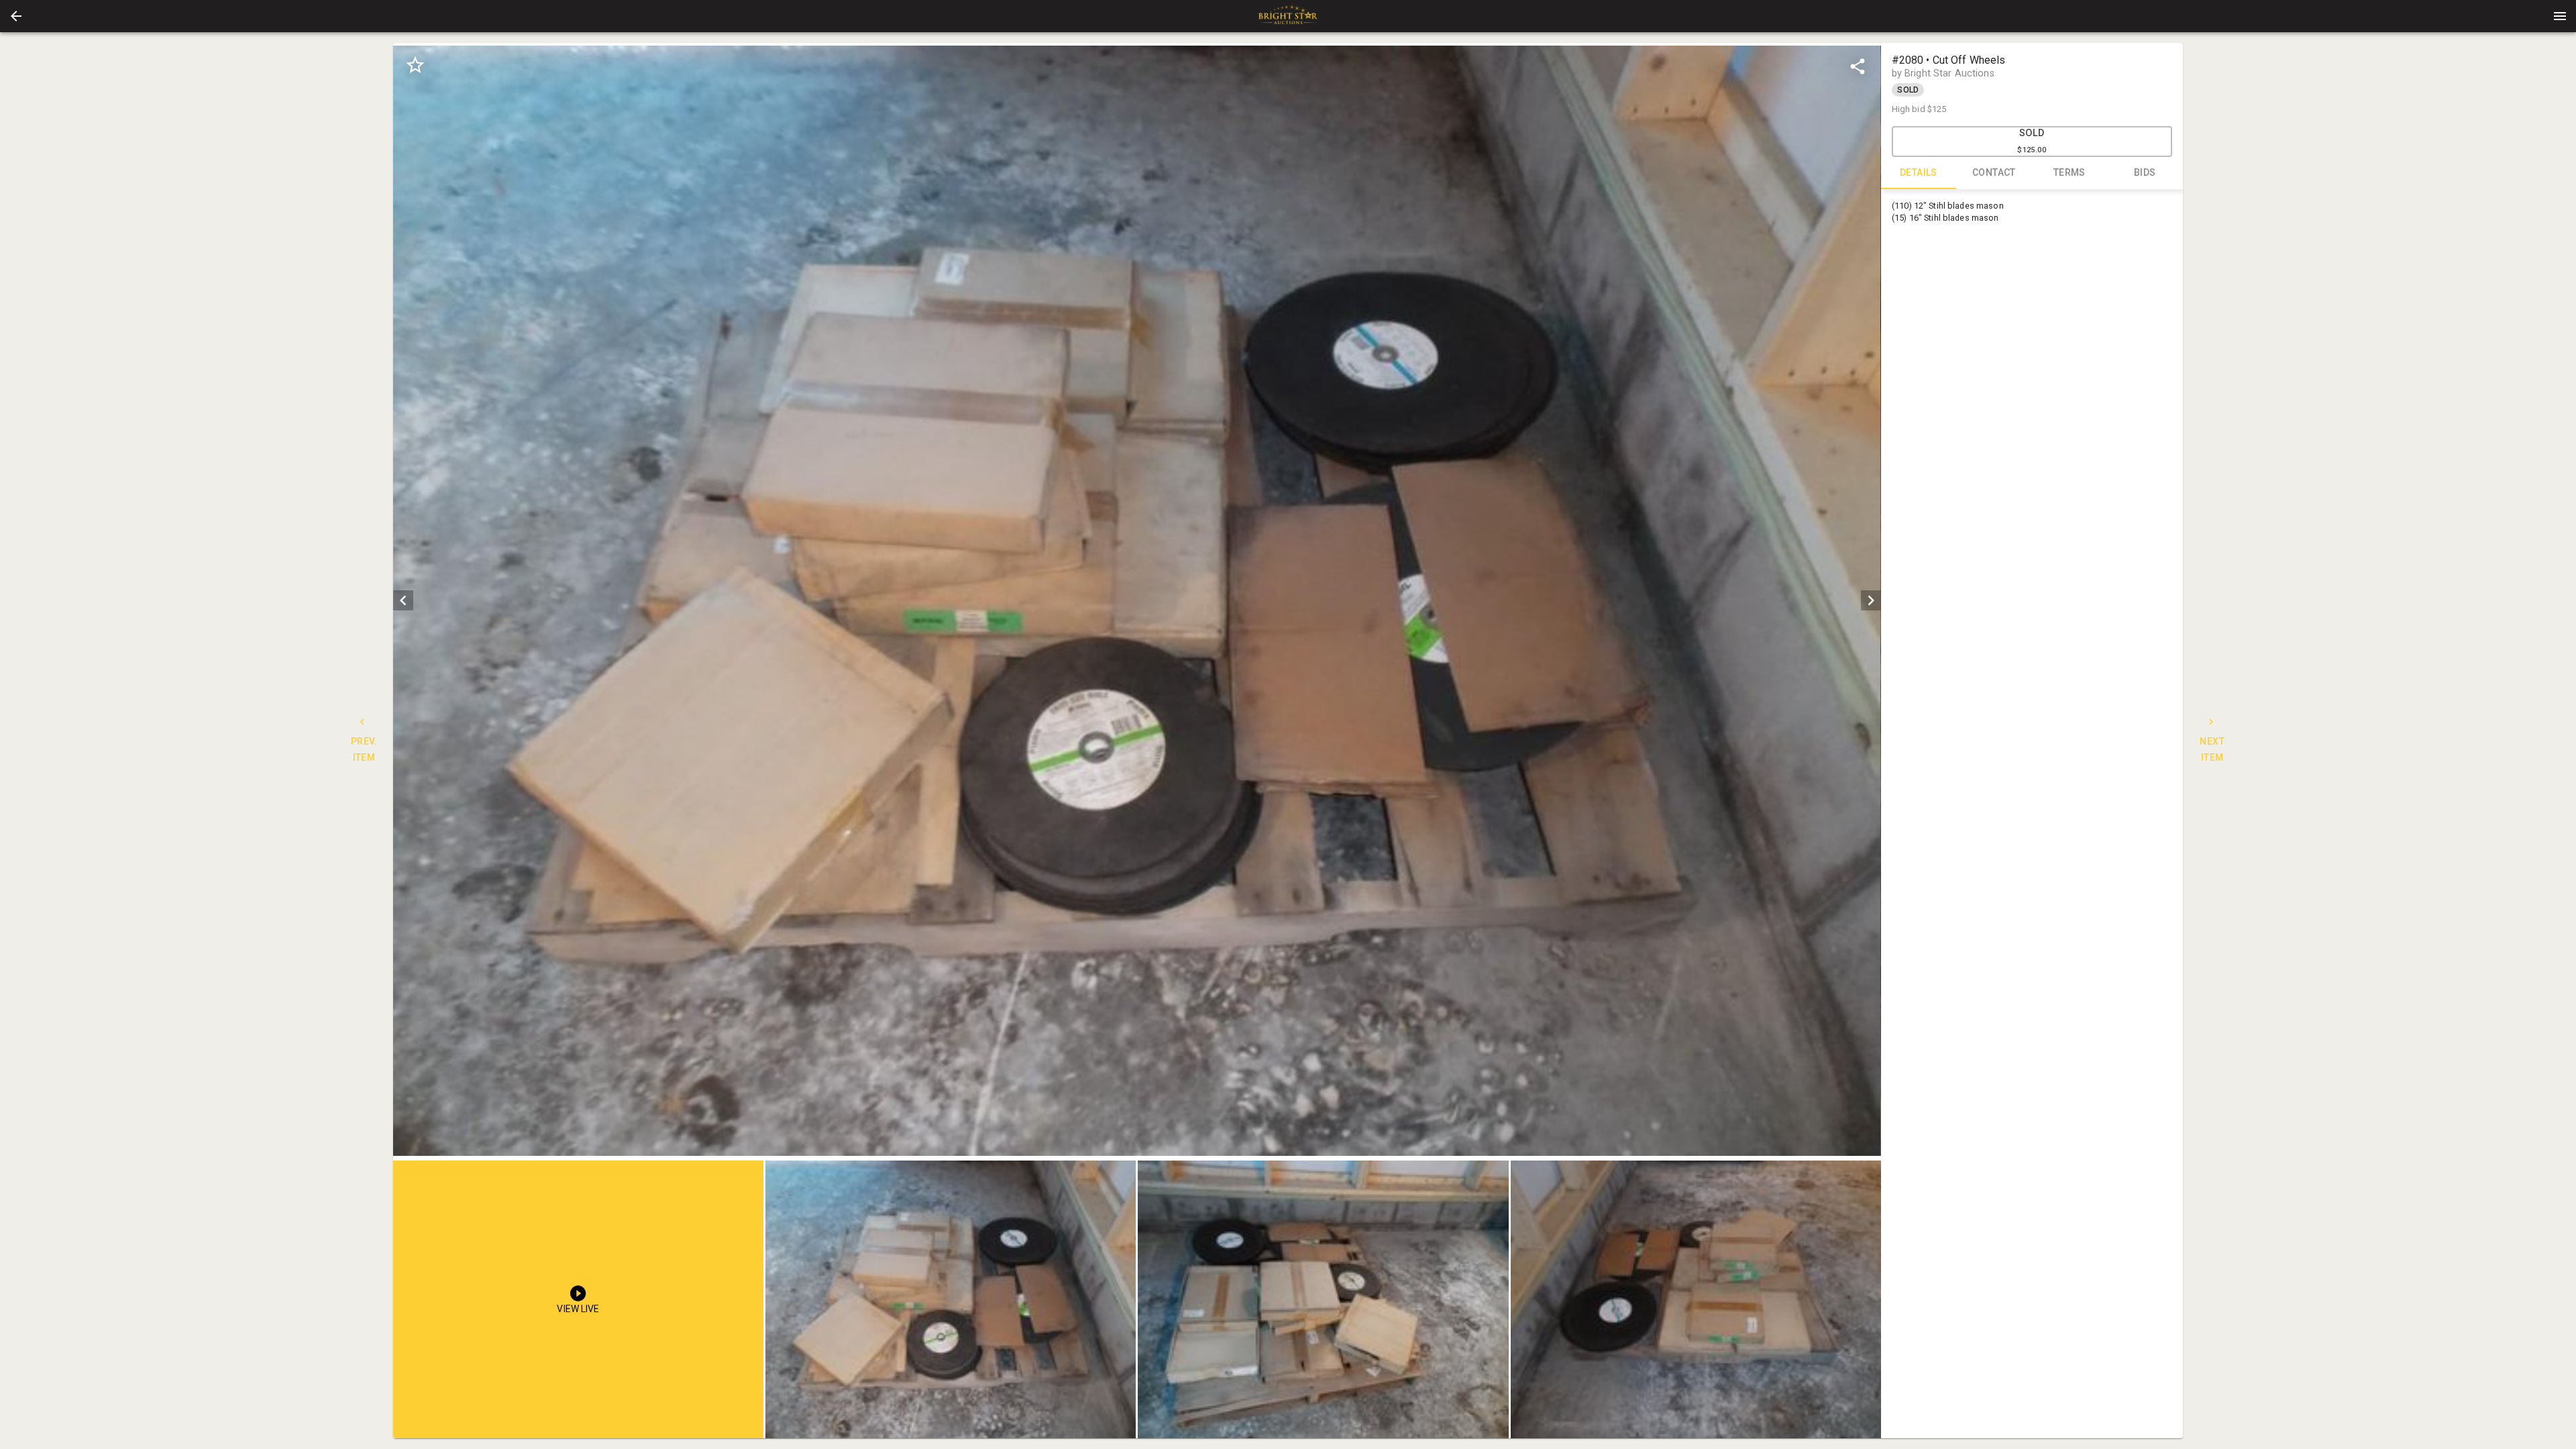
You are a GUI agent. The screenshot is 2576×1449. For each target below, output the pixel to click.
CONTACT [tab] (1994, 172)
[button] (16, 16)
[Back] (16, 16)
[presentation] (1288, 16)
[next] (1871, 600)
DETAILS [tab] (1919, 172)
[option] (1137, 601)
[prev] (403, 600)
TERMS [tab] (2070, 172)
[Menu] (2560, 16)
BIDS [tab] (2145, 172)
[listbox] (1137, 601)
